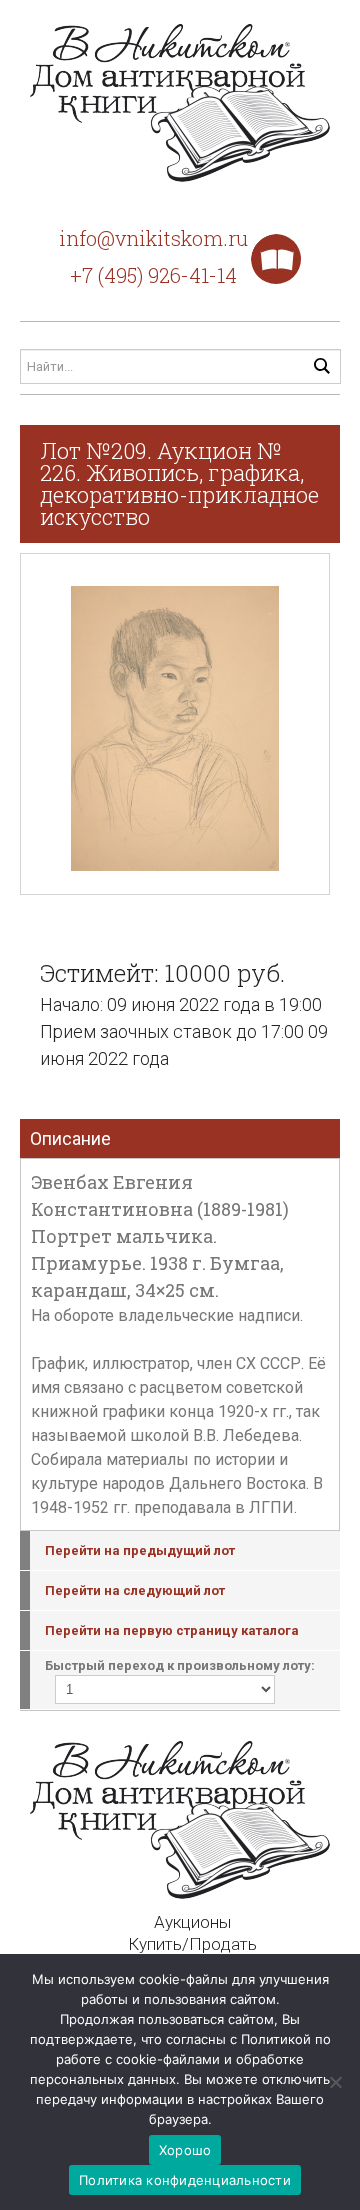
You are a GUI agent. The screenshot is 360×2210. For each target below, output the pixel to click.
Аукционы (192, 1922)
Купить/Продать (192, 1944)
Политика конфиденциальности (185, 2180)
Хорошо (185, 2150)
